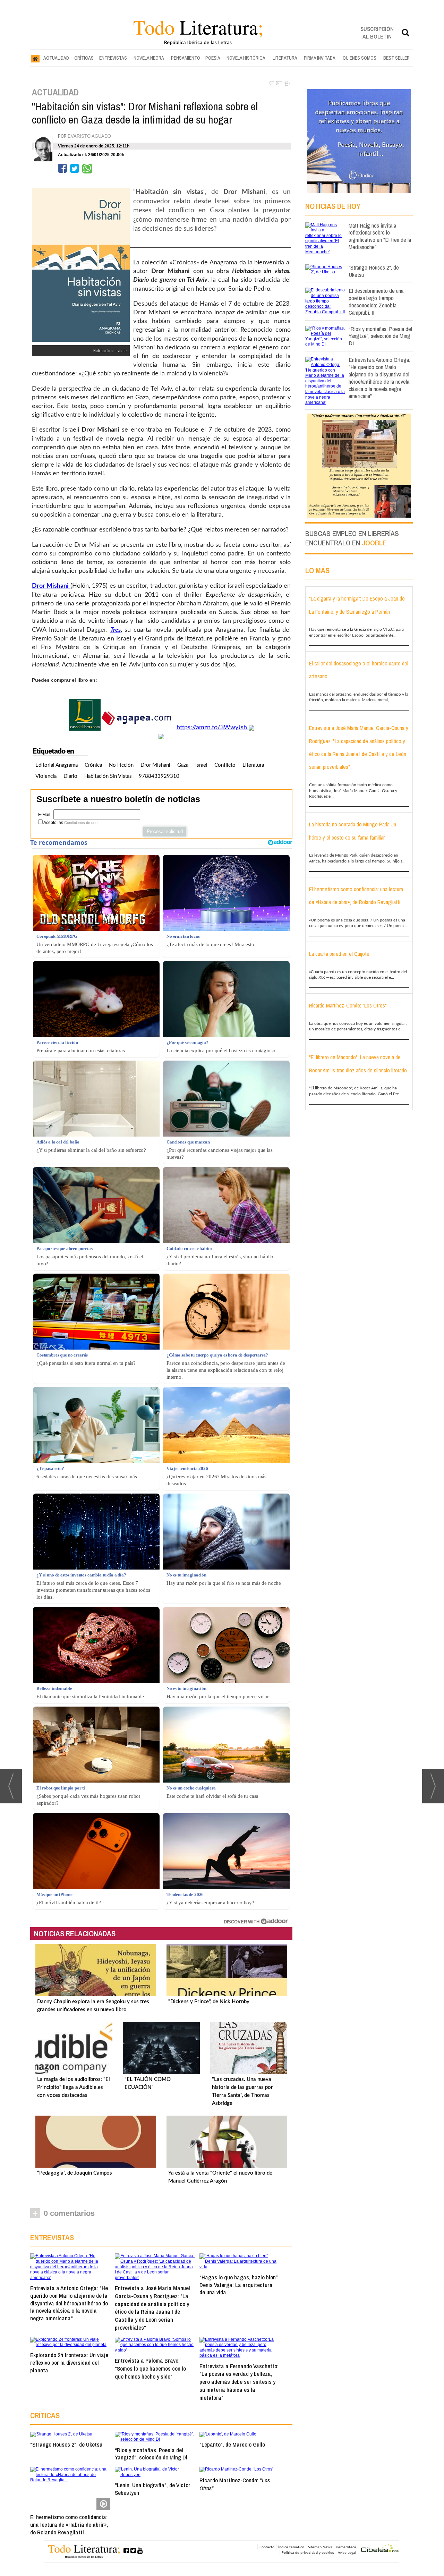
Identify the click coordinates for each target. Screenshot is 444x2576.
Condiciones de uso (81, 823)
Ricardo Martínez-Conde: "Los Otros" (348, 1005)
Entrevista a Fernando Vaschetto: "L (239, 2382)
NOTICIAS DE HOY (333, 206)
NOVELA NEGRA (149, 58)
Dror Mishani (155, 765)
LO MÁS (317, 570)
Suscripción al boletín (377, 32)
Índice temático (291, 2547)
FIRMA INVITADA (320, 58)
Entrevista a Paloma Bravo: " (150, 2368)
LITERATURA (285, 58)
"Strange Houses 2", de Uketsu (66, 2444)
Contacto (267, 2547)
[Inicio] (35, 58)
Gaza (183, 765)
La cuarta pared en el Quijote (339, 954)
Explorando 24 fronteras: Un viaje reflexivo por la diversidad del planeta (69, 2362)
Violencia (46, 776)
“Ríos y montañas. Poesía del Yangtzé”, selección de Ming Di (151, 2454)
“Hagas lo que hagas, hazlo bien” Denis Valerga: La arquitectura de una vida (238, 2285)
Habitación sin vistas (108, 776)
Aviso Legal (347, 2552)
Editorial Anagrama (57, 765)
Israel (201, 765)
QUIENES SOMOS (360, 58)
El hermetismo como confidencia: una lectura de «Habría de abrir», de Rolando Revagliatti (69, 2524)
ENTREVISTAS (113, 58)
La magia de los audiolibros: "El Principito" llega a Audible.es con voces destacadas (74, 2087)
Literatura (253, 765)
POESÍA (213, 58)
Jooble (374, 543)
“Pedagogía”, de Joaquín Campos (75, 2173)
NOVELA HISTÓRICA (246, 58)
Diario (70, 776)
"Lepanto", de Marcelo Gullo (232, 2444)
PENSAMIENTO (186, 58)
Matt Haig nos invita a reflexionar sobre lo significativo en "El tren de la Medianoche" (380, 236)
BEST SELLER (396, 58)
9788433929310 (159, 776)
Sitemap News (320, 2547)
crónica (93, 765)
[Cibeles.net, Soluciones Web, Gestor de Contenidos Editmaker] (380, 2549)
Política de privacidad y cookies (308, 2552)
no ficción (121, 765)
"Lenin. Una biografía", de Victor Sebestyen (153, 2489)
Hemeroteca (346, 2547)
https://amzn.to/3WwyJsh (213, 728)
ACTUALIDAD (56, 58)
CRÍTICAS (84, 58)
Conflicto (225, 765)
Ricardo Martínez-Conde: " (235, 2484)
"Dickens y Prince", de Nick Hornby (209, 2002)
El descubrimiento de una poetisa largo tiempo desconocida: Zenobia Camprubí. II (376, 301)
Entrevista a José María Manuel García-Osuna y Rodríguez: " (152, 2308)
